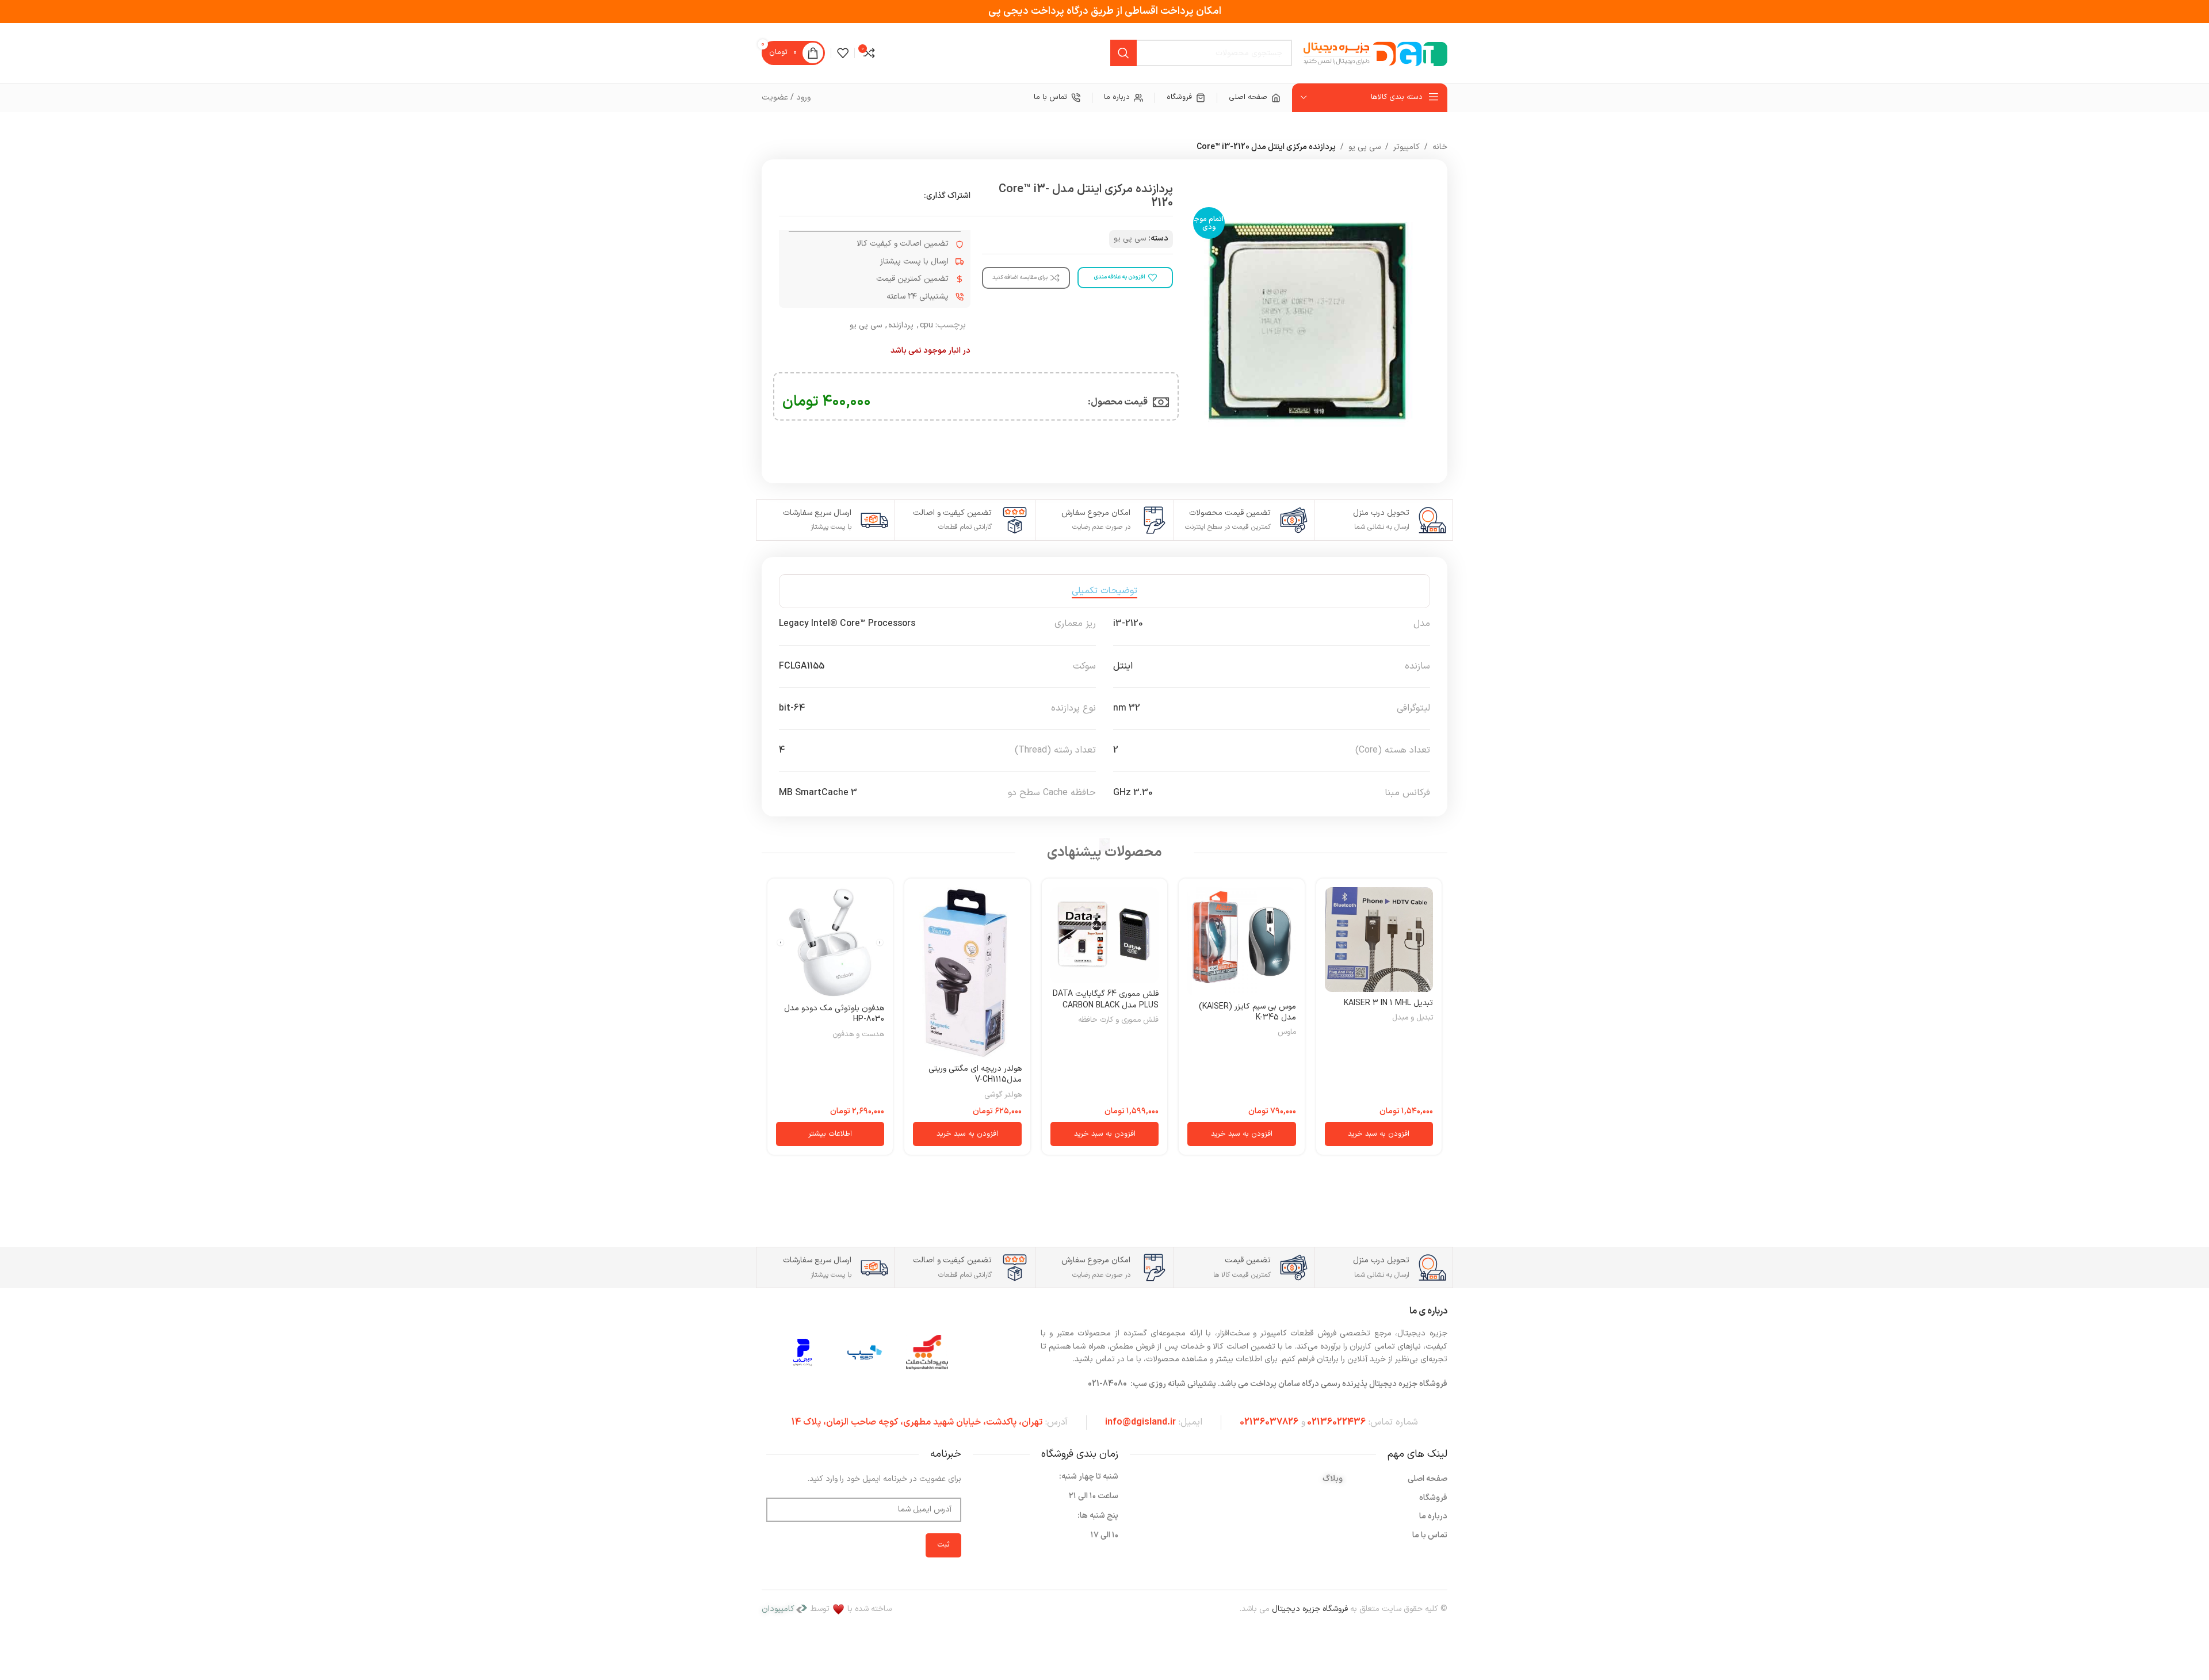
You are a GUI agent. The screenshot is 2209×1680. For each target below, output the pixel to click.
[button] (1379, 1134)
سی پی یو (1365, 147)
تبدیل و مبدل (1413, 1018)
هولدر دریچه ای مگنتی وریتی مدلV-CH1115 (975, 1074)
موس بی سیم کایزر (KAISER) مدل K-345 (1247, 1012)
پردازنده (901, 325)
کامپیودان (778, 1609)
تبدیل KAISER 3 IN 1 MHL (1388, 1003)
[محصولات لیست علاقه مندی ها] (843, 53)
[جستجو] (1123, 53)
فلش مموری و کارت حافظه (1118, 1020)
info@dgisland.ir (1140, 1422)
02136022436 (1336, 1422)
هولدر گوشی (1003, 1095)
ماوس (1287, 1032)
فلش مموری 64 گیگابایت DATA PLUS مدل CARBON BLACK (1106, 1000)
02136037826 (1269, 1422)
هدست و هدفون (858, 1035)
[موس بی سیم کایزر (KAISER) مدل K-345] (1241, 941)
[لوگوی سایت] (1375, 53)
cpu (926, 325)
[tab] (1104, 591)
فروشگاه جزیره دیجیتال (1310, 1609)
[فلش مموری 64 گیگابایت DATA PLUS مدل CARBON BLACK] (1104, 935)
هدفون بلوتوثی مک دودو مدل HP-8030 (834, 1014)
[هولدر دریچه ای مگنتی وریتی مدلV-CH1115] (967, 973)
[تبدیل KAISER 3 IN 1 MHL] (1379, 940)
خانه (1440, 147)
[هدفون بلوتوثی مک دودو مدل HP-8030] (830, 942)
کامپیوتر (1407, 147)
